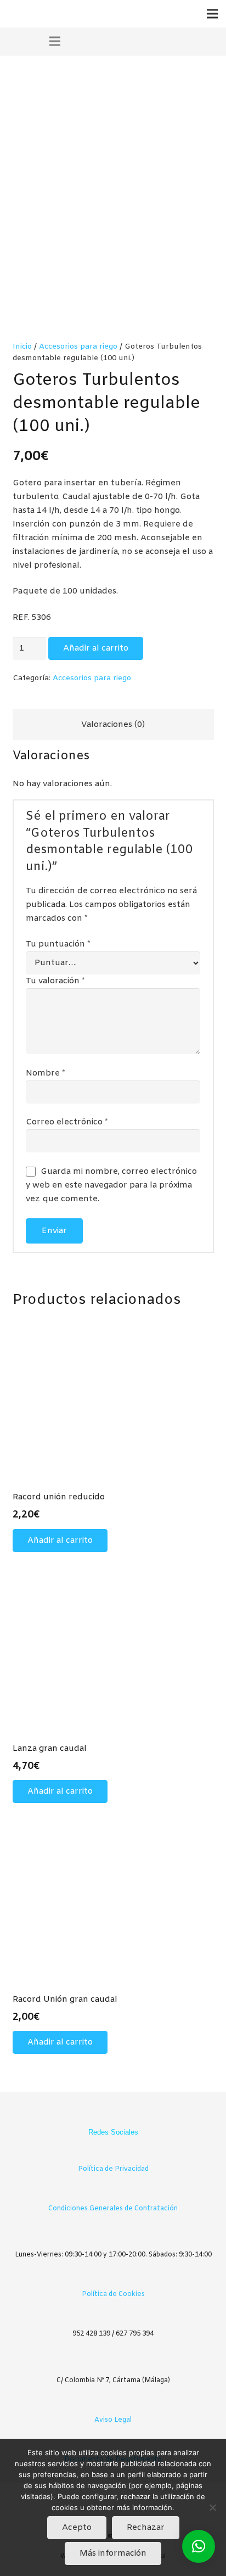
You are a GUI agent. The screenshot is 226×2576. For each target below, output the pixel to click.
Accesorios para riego (78, 346)
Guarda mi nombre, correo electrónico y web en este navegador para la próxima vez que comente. (111, 1185)
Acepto (77, 2528)
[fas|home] (76, 41)
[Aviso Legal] (113, 2403)
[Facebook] (103, 2115)
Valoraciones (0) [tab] (113, 725)
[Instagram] (123, 2115)
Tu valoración (55, 981)
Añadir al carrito (96, 648)
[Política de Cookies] (113, 2278)
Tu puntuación (58, 944)
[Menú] (212, 14)
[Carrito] (152, 41)
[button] (60, 1541)
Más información (113, 2553)
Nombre (46, 1073)
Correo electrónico (67, 1122)
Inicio (22, 346)
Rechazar (146, 2528)
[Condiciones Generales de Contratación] (113, 2192)
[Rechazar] (212, 2507)
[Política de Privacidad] (113, 2152)
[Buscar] (173, 41)
